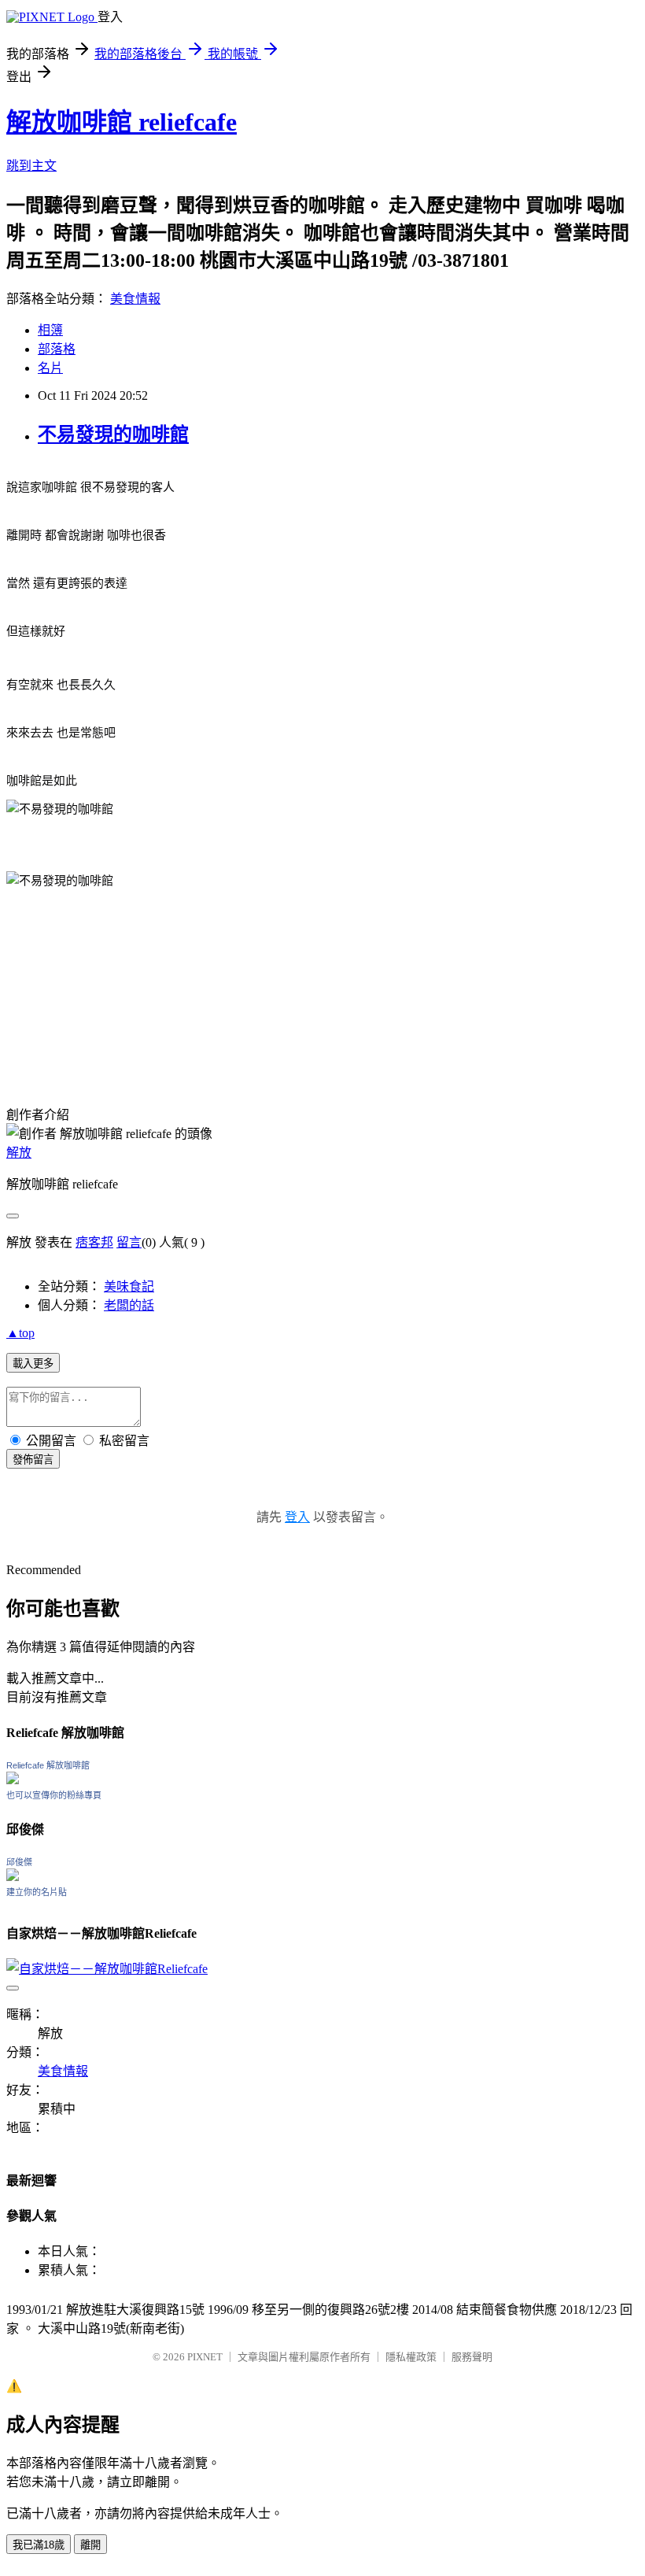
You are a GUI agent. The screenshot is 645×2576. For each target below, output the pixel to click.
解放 (19, 1153)
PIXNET (205, 2357)
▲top (20, 1333)
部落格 (57, 349)
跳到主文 (31, 166)
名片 (50, 368)
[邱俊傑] (13, 1877)
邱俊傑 (19, 1862)
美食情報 (135, 299)
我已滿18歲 (39, 2545)
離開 (90, 2545)
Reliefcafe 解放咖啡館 (48, 1765)
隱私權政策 (411, 2357)
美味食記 (129, 1286)
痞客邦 (94, 1242)
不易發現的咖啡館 (113, 434)
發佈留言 (33, 1460)
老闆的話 (129, 1305)
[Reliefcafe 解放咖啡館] (13, 1780)
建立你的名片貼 (37, 1892)
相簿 (50, 330)
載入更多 (33, 1364)
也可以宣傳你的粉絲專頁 (54, 1795)
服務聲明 (472, 2357)
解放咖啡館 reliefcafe (122, 122)
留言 (129, 1242)
